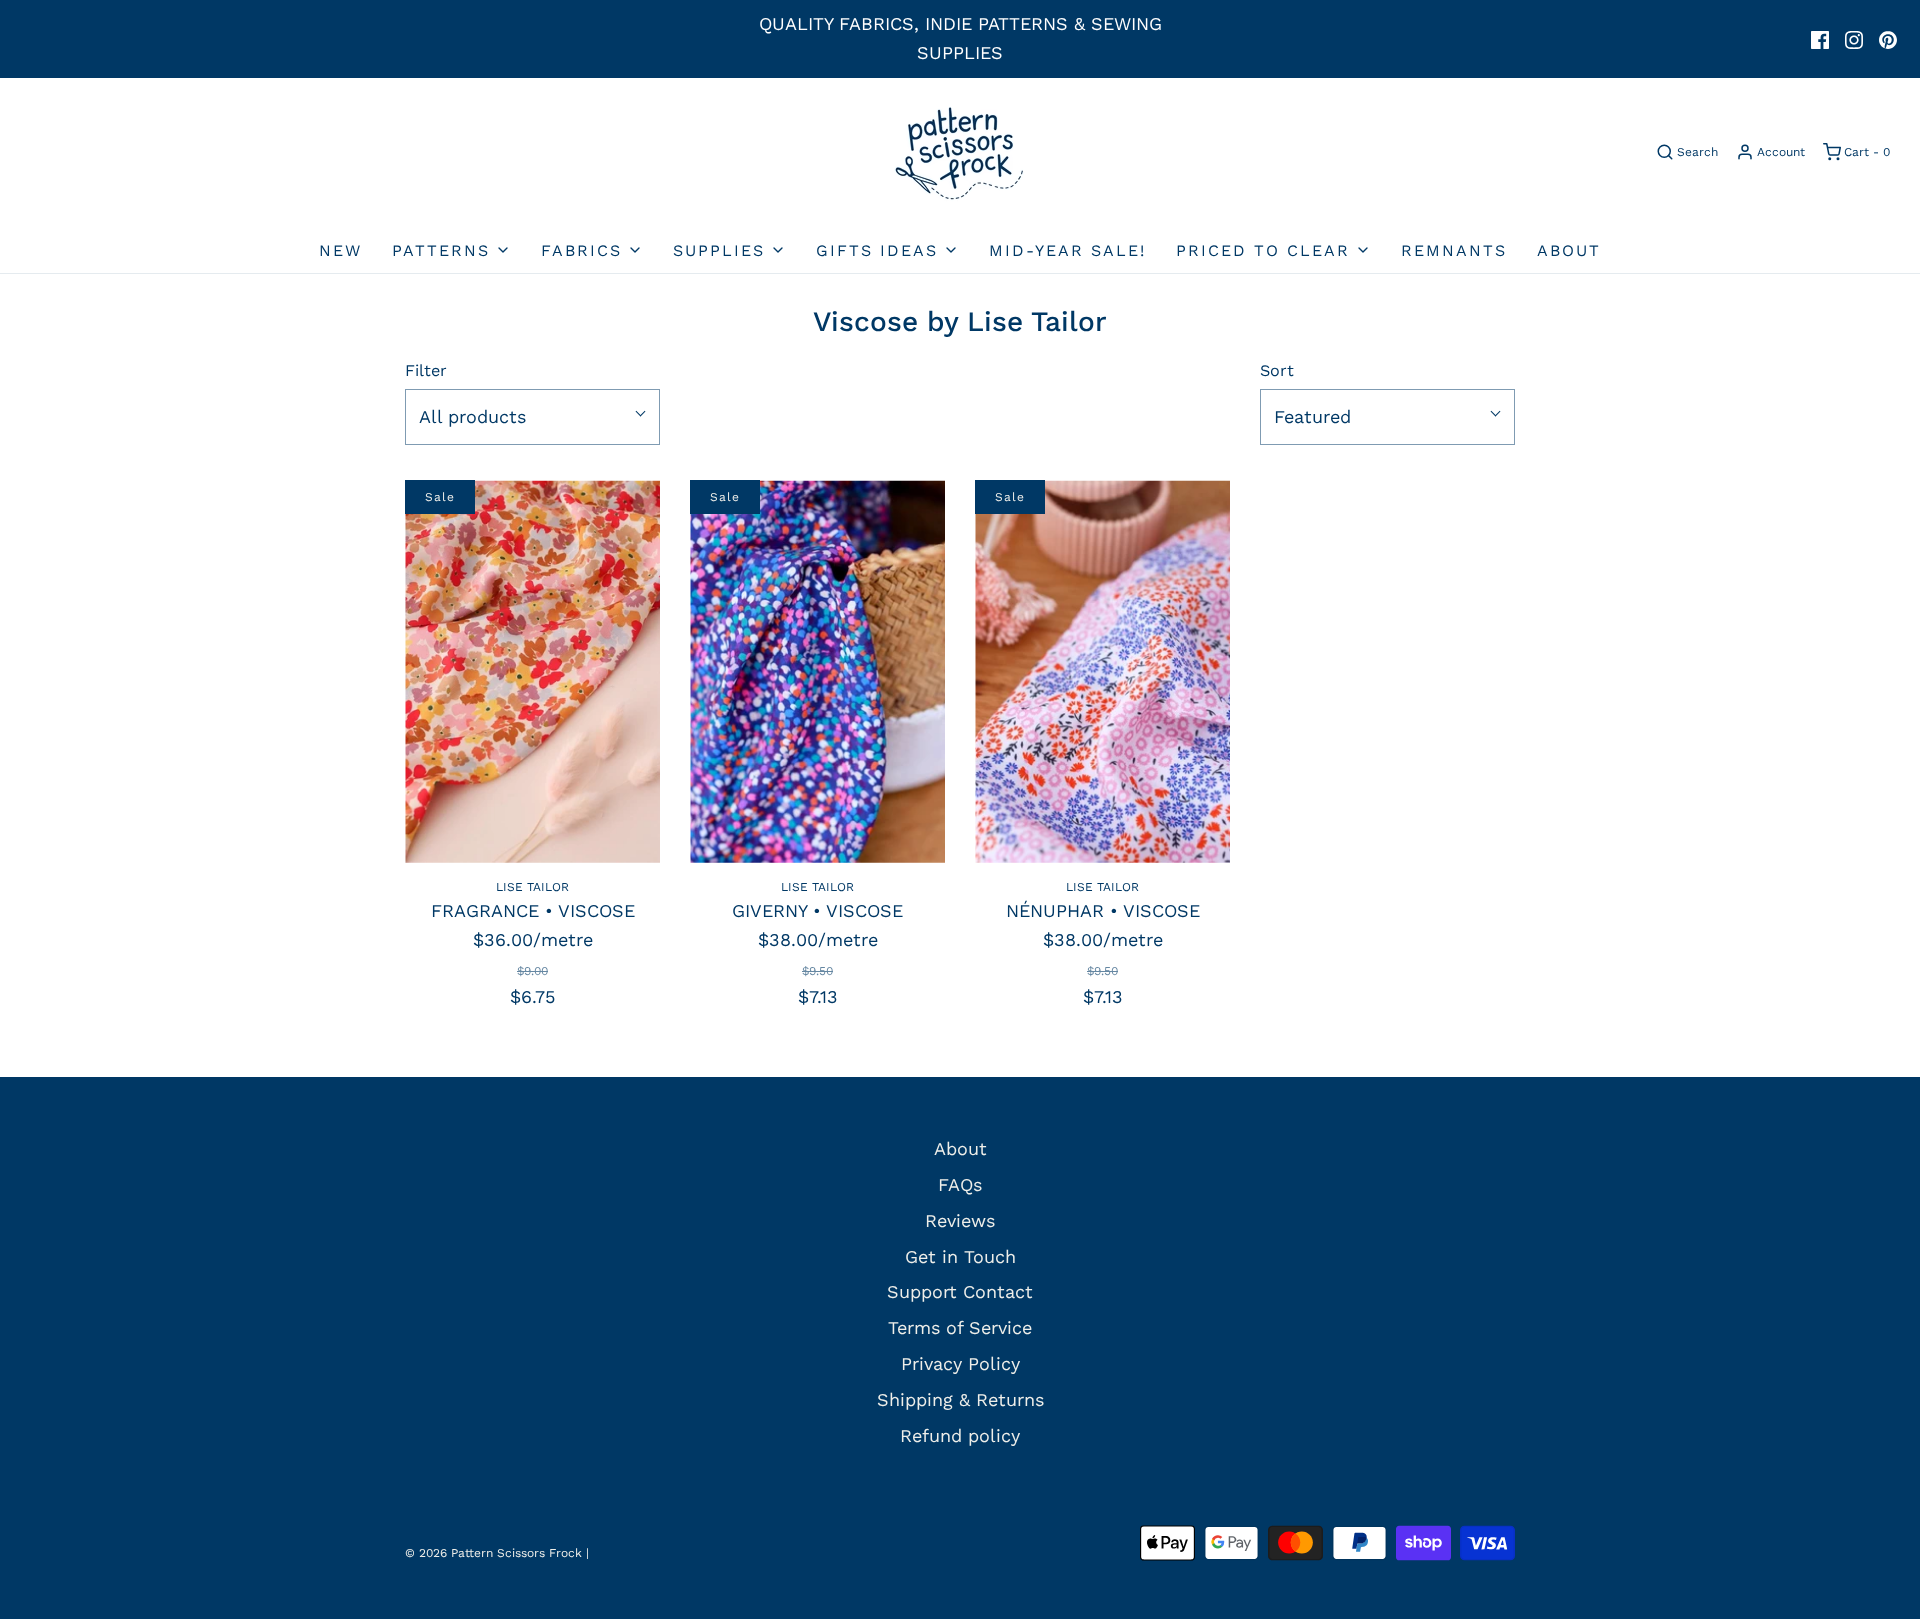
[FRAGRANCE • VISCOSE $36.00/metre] (532, 671)
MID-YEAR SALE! (1067, 250)
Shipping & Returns (960, 1399)
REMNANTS (1454, 250)
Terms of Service (960, 1327)
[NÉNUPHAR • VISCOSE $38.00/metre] (1102, 671)
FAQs (960, 1184)
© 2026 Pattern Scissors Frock (493, 1553)
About (1569, 250)
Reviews (960, 1220)
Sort (1277, 370)
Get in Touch (960, 1256)
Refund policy (960, 1435)
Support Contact (960, 1291)
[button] (532, 417)
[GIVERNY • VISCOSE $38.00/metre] (817, 671)
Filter (426, 370)
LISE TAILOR (532, 887)
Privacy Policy (960, 1363)
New (340, 250)
